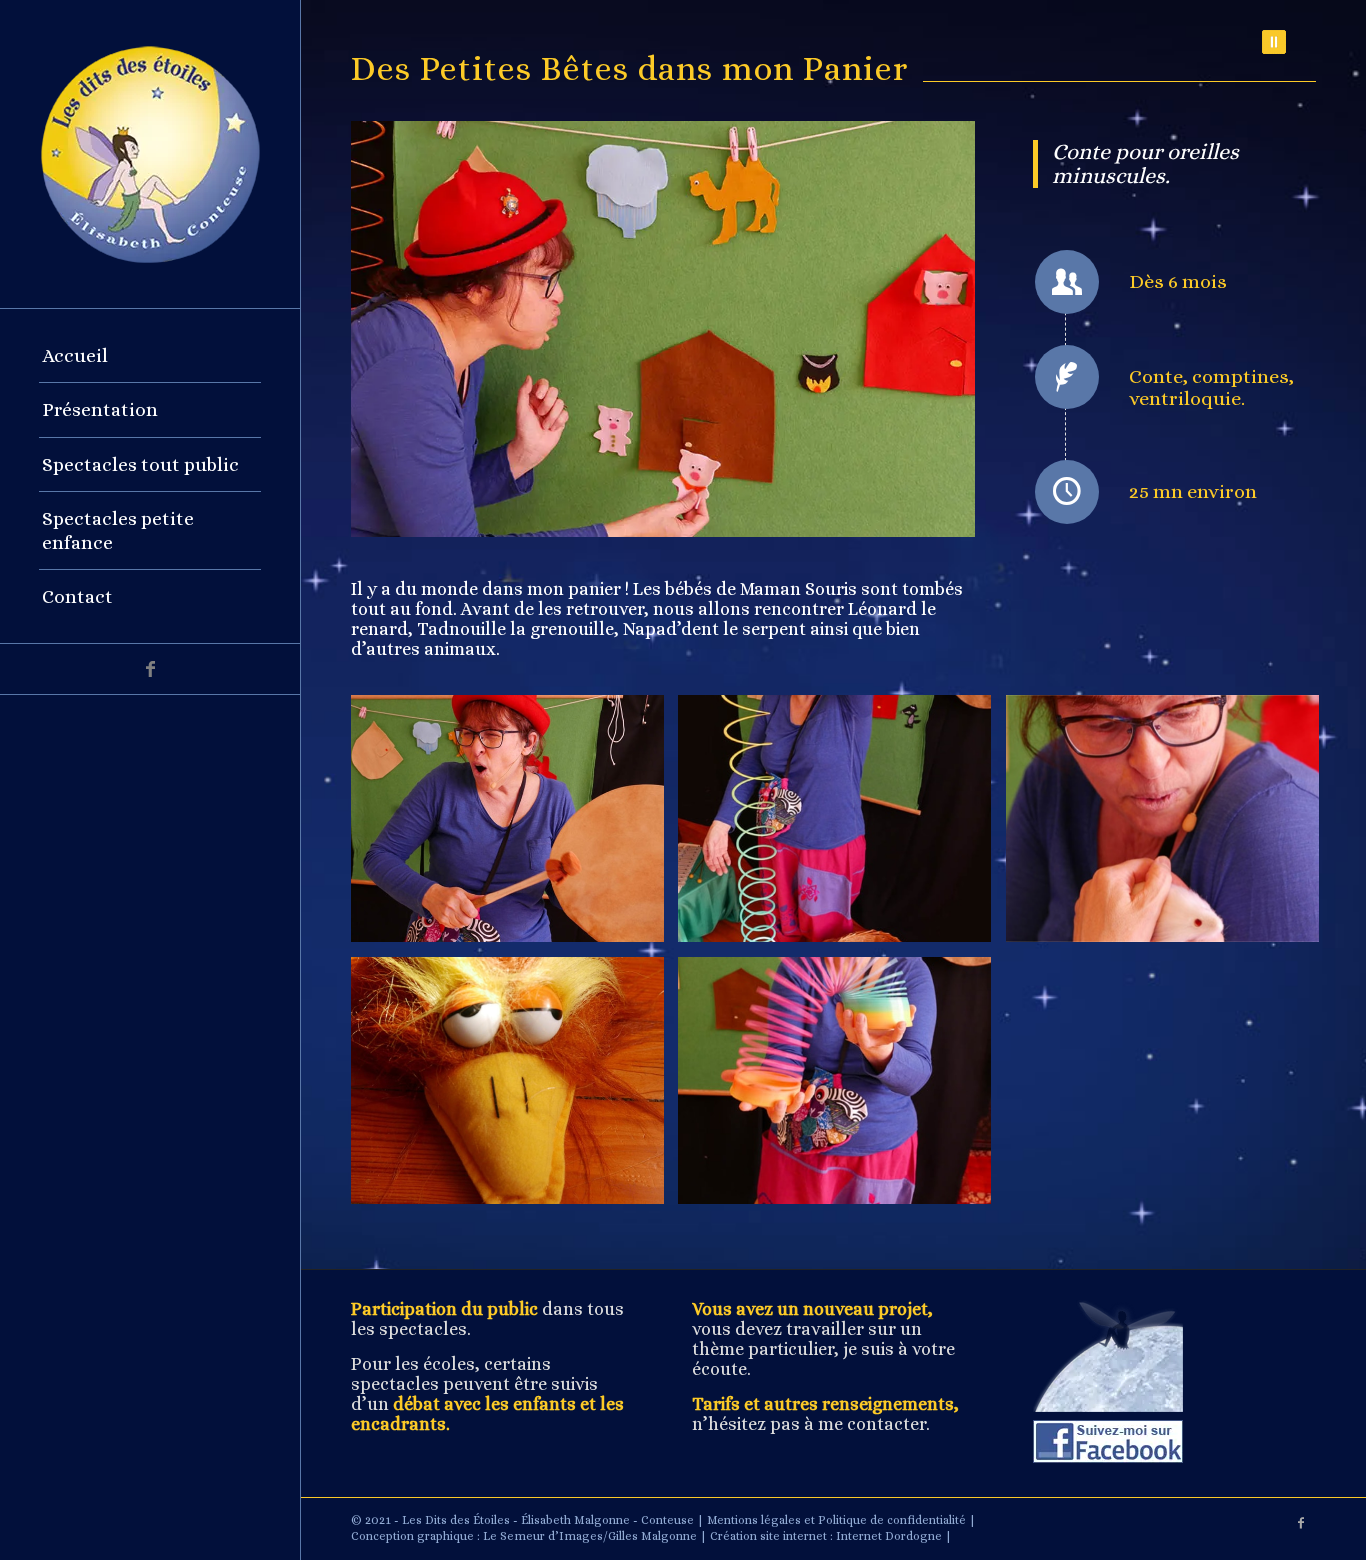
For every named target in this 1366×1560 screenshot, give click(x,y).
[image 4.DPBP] (515, 826)
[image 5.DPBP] (842, 1088)
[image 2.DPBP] (842, 826)
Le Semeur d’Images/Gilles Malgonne (590, 1536)
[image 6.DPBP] (515, 1088)
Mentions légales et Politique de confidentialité (836, 1520)
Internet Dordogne (889, 1536)
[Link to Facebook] (150, 669)
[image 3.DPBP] (1170, 826)
